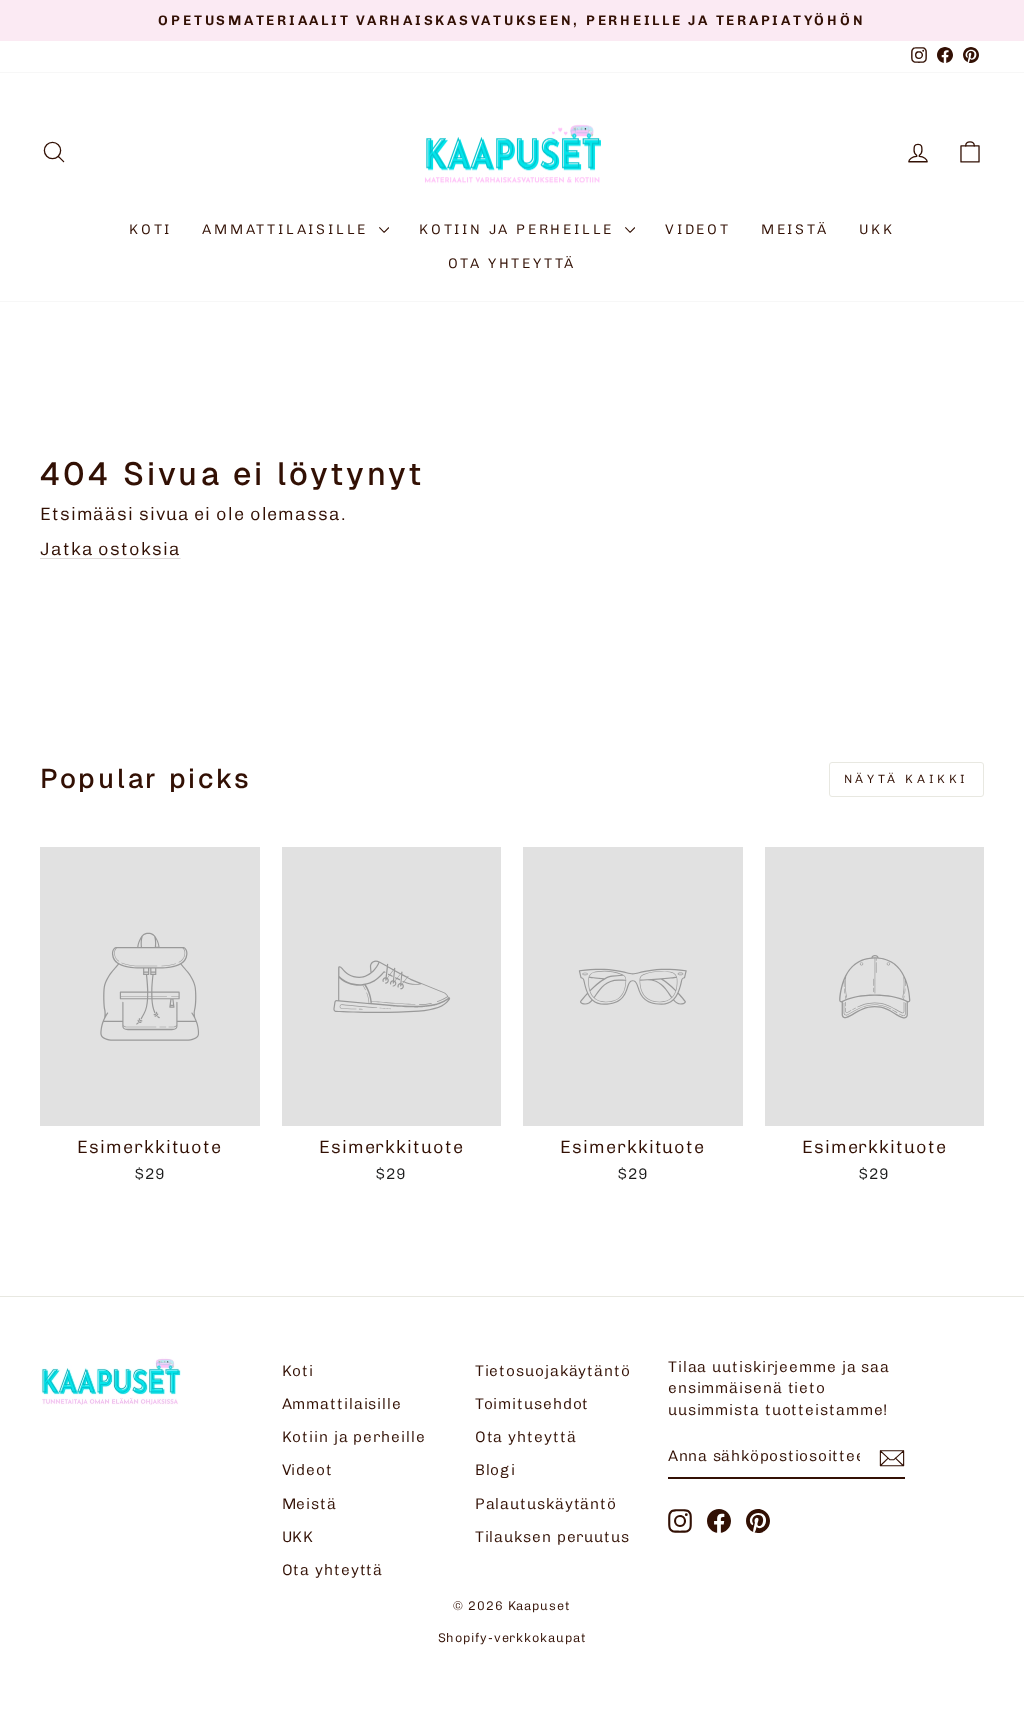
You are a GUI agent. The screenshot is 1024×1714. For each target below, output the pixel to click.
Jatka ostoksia (110, 549)
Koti (150, 229)
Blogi (496, 1470)
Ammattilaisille (288, 229)
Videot (698, 229)
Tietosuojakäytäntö (553, 1371)
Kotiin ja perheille (519, 229)
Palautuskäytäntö (546, 1504)
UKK (877, 229)
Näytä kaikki (906, 779)
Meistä (795, 229)
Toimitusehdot (532, 1404)
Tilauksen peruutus (552, 1537)
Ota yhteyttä (512, 263)
